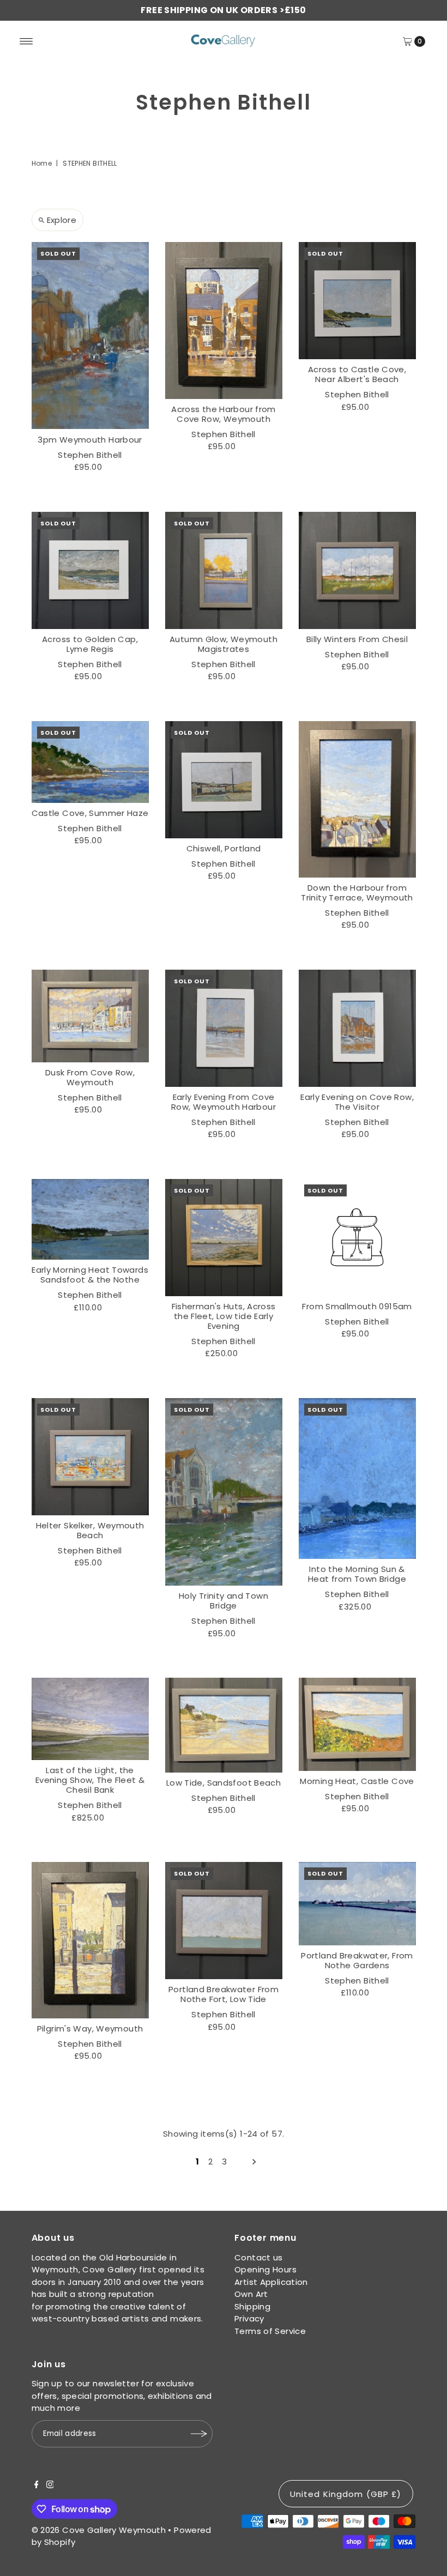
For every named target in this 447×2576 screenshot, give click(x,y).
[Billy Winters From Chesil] (357, 570)
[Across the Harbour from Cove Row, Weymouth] (224, 321)
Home (42, 163)
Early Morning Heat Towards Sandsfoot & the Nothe (90, 1275)
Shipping (252, 2306)
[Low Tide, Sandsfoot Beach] (224, 1725)
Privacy (249, 2318)
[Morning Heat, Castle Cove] (357, 1724)
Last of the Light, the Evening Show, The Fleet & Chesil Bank (90, 1780)
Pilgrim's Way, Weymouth (90, 2028)
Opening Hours (265, 2269)
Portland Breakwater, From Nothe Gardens (357, 1960)
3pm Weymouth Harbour (90, 440)
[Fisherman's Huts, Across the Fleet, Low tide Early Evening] (224, 1238)
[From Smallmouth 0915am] (357, 1238)
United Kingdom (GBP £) (346, 2494)
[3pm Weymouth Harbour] (90, 335)
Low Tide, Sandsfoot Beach (224, 1783)
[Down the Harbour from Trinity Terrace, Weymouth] (357, 799)
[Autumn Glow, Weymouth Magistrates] (224, 570)
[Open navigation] (26, 41)
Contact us (259, 2257)
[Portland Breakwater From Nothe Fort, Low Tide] (224, 1921)
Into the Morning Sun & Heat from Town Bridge (357, 1574)
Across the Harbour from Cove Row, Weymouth (224, 414)
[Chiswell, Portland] (224, 780)
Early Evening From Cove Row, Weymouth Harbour (224, 1102)
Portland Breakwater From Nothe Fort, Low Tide (224, 1994)
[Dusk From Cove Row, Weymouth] (90, 1016)
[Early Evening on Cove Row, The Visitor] (357, 1028)
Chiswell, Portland (224, 848)
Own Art (251, 2294)
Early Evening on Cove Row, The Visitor (357, 1102)
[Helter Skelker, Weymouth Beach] (90, 1457)
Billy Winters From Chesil (357, 639)
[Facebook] (37, 2486)
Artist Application (271, 2282)
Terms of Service (270, 2331)
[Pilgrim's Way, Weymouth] (90, 1940)
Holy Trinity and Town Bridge (224, 1601)
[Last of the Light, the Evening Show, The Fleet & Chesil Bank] (90, 1719)
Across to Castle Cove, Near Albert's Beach (357, 374)
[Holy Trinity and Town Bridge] (224, 1492)
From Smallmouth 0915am (357, 1306)
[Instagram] (50, 2486)
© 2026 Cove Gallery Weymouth (99, 2530)
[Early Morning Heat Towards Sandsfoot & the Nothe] (90, 1220)
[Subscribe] (199, 2434)
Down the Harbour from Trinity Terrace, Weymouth (357, 893)
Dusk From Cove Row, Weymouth (90, 1077)
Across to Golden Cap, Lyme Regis (90, 644)
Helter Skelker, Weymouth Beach (90, 1530)
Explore (62, 220)
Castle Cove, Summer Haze (90, 813)
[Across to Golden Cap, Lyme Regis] (90, 570)
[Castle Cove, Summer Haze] (90, 762)
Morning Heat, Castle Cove (357, 1781)
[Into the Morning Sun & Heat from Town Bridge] (357, 1479)
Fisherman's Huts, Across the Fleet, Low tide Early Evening (224, 1316)
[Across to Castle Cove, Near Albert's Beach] (357, 301)
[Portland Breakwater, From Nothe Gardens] (357, 1904)
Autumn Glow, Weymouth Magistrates (224, 644)
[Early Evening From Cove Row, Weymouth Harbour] (224, 1028)
